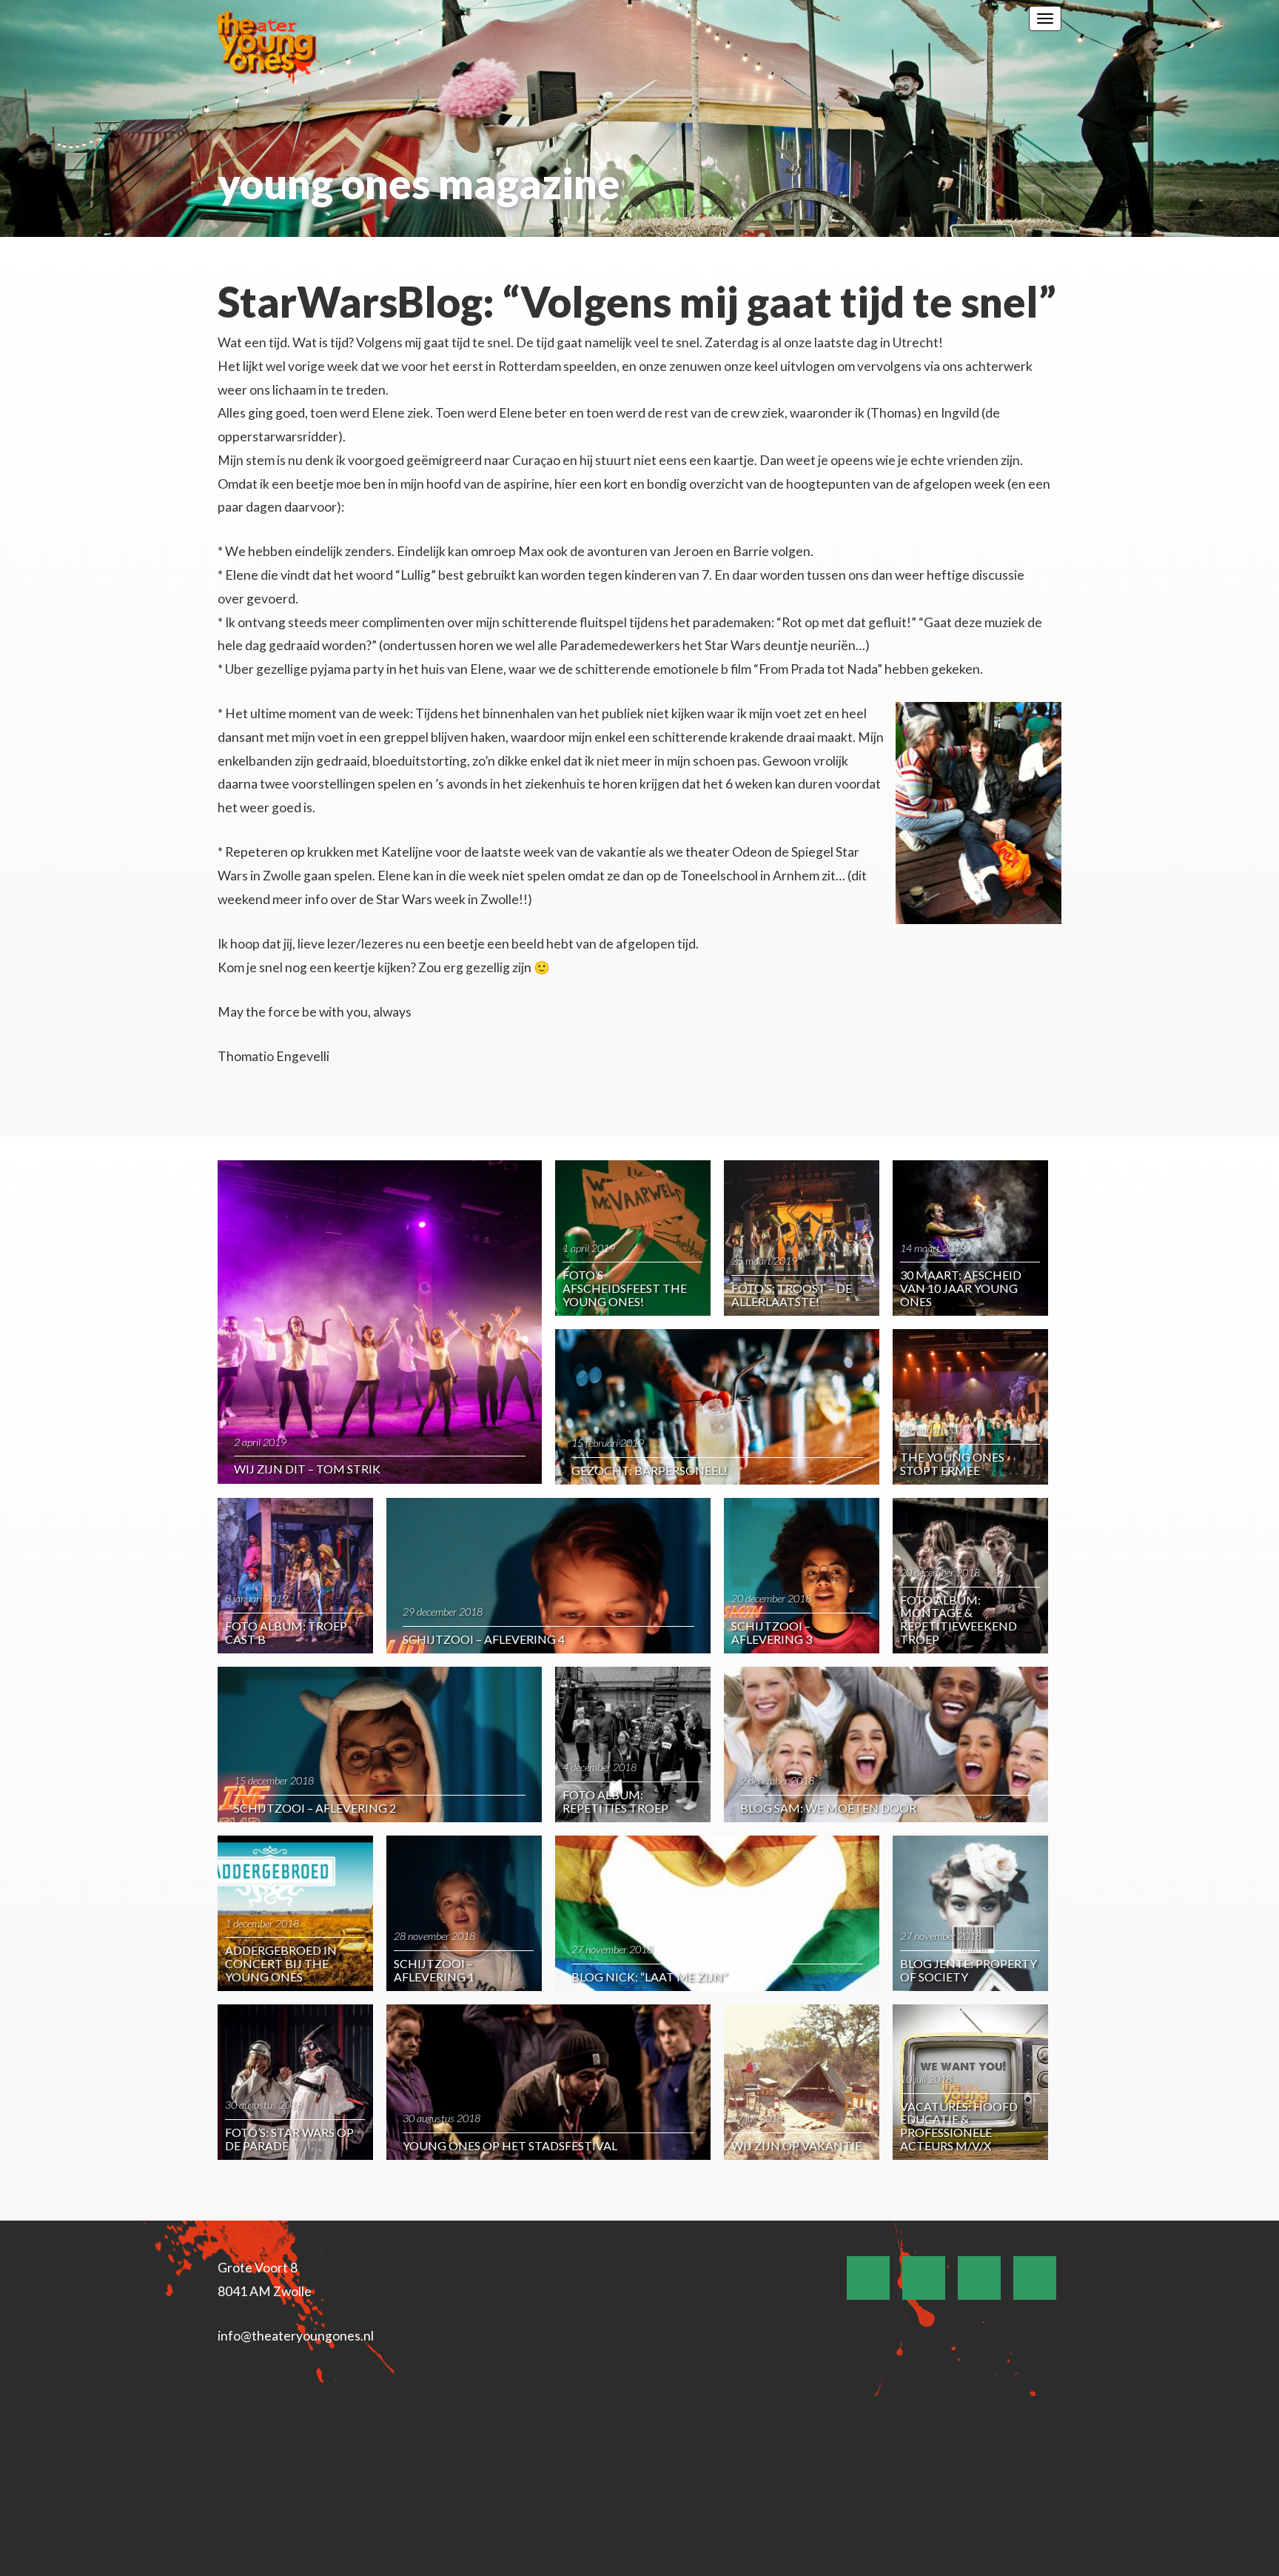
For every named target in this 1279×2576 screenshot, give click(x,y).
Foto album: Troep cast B (286, 1632)
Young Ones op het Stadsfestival (510, 2145)
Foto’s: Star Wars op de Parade (289, 2139)
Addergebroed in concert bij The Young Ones (281, 1963)
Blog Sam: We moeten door (828, 1808)
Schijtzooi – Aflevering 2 (315, 1808)
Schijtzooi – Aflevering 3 (772, 1632)
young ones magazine (419, 183)
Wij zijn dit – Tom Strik (307, 1469)
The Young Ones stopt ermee (952, 1463)
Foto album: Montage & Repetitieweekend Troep (959, 1619)
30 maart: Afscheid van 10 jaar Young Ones (961, 1288)
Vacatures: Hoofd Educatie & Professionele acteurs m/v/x (959, 2126)
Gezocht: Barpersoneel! (649, 1470)
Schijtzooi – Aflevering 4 (484, 1639)
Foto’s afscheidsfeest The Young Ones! (625, 1288)
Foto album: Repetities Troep (615, 1801)
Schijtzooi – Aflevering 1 (434, 1970)
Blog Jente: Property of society (969, 1970)
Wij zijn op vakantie (796, 2145)
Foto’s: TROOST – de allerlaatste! (792, 1295)
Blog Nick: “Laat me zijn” (649, 1977)
